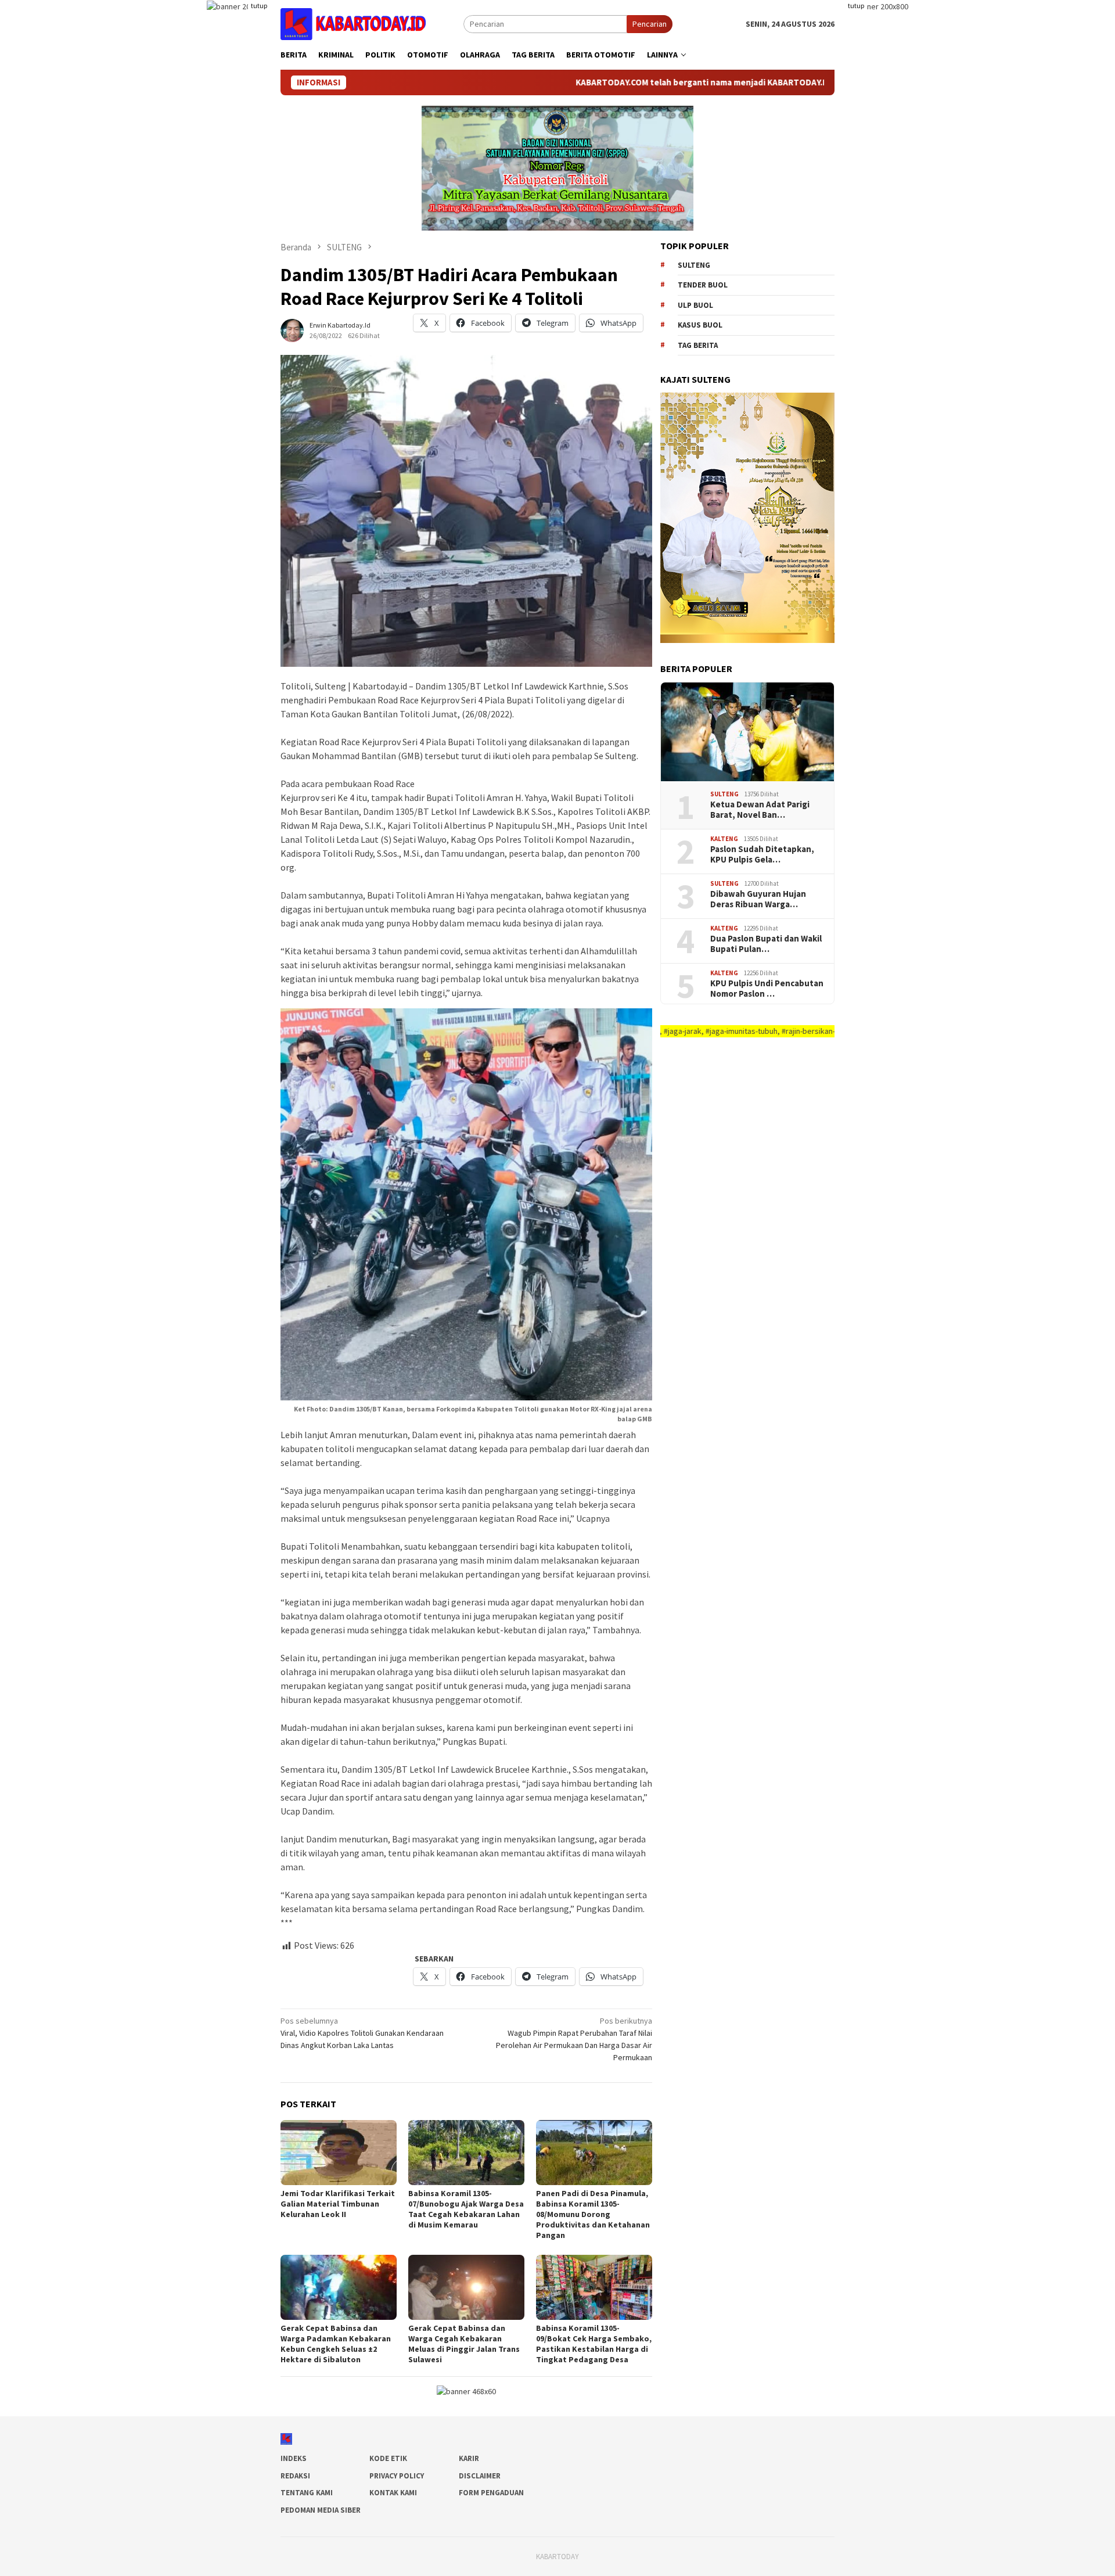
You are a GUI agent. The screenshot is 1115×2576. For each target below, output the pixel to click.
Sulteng (694, 265)
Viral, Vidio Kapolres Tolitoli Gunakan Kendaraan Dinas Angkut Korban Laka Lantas (362, 2033)
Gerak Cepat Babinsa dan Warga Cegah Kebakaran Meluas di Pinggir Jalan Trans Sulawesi (464, 2344)
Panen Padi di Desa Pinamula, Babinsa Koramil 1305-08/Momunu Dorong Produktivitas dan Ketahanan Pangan (593, 2214)
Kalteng (724, 839)
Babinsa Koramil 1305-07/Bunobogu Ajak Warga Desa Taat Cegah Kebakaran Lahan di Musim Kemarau (466, 2209)
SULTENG (724, 794)
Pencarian (650, 24)
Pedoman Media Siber (321, 2510)
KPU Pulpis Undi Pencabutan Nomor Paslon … (767, 989)
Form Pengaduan (491, 2493)
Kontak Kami (393, 2493)
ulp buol (695, 305)
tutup (259, 6)
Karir (469, 2458)
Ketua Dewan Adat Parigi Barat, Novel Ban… (760, 810)
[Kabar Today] (353, 23)
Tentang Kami (307, 2493)
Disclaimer (480, 2476)
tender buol (703, 285)
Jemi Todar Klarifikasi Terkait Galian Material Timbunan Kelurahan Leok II (338, 2204)
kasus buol (700, 325)
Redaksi (295, 2476)
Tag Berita (698, 345)
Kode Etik (388, 2458)
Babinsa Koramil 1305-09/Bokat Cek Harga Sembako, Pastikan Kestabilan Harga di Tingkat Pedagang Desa (594, 2344)
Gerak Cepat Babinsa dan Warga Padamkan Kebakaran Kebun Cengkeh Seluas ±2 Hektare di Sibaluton (336, 2344)
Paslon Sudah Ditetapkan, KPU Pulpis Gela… (762, 854)
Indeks (294, 2458)
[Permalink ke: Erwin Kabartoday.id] (292, 329)
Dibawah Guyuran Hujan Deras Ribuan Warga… (758, 899)
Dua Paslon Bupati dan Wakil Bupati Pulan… (766, 944)
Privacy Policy (397, 2476)
